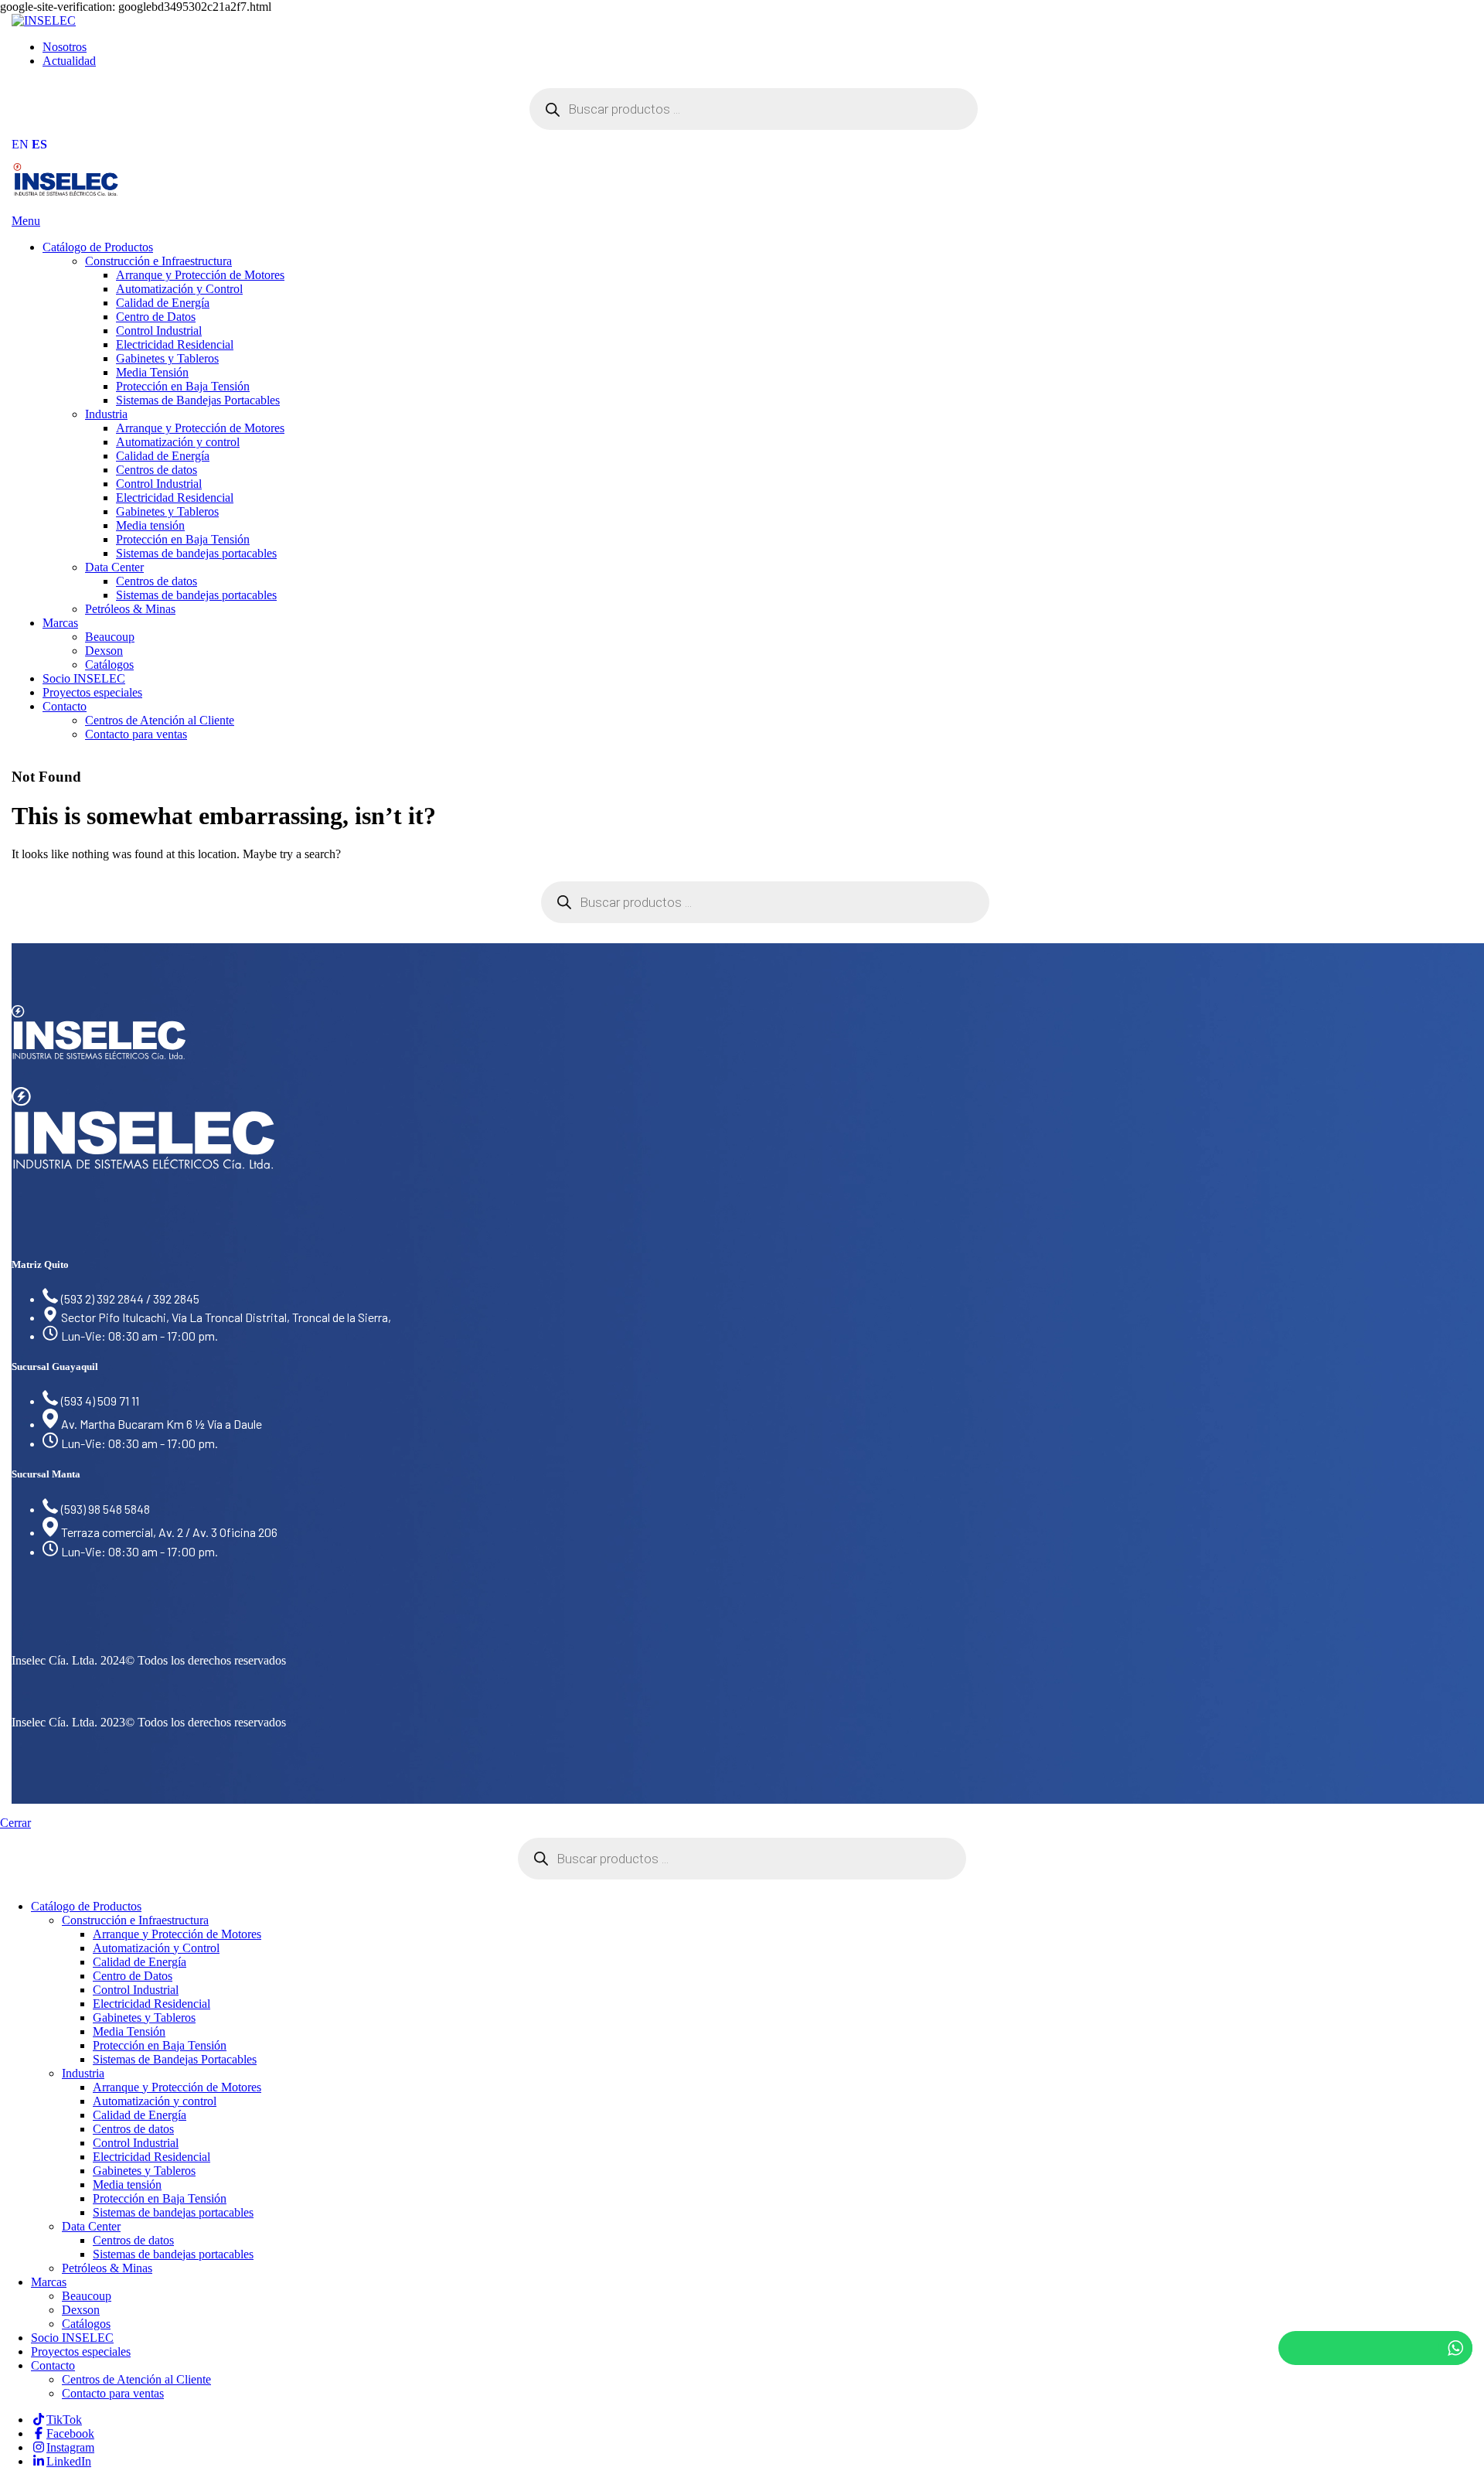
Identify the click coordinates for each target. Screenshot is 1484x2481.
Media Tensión (152, 372)
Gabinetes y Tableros (167, 358)
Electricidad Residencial (175, 344)
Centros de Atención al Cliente (160, 720)
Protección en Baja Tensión (183, 386)
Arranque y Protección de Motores (200, 275)
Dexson (104, 651)
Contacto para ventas (136, 734)
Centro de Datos (156, 317)
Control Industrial (159, 331)
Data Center (114, 567)
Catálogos (109, 665)
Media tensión (150, 525)
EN (20, 144)
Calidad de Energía (163, 303)
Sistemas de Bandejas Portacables (198, 400)
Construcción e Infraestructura (158, 261)
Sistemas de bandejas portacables (196, 553)
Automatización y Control (179, 289)
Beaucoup (110, 637)
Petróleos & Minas (130, 609)
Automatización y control (178, 442)
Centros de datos (157, 470)
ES (39, 144)
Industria (106, 414)
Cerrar (15, 1823)
